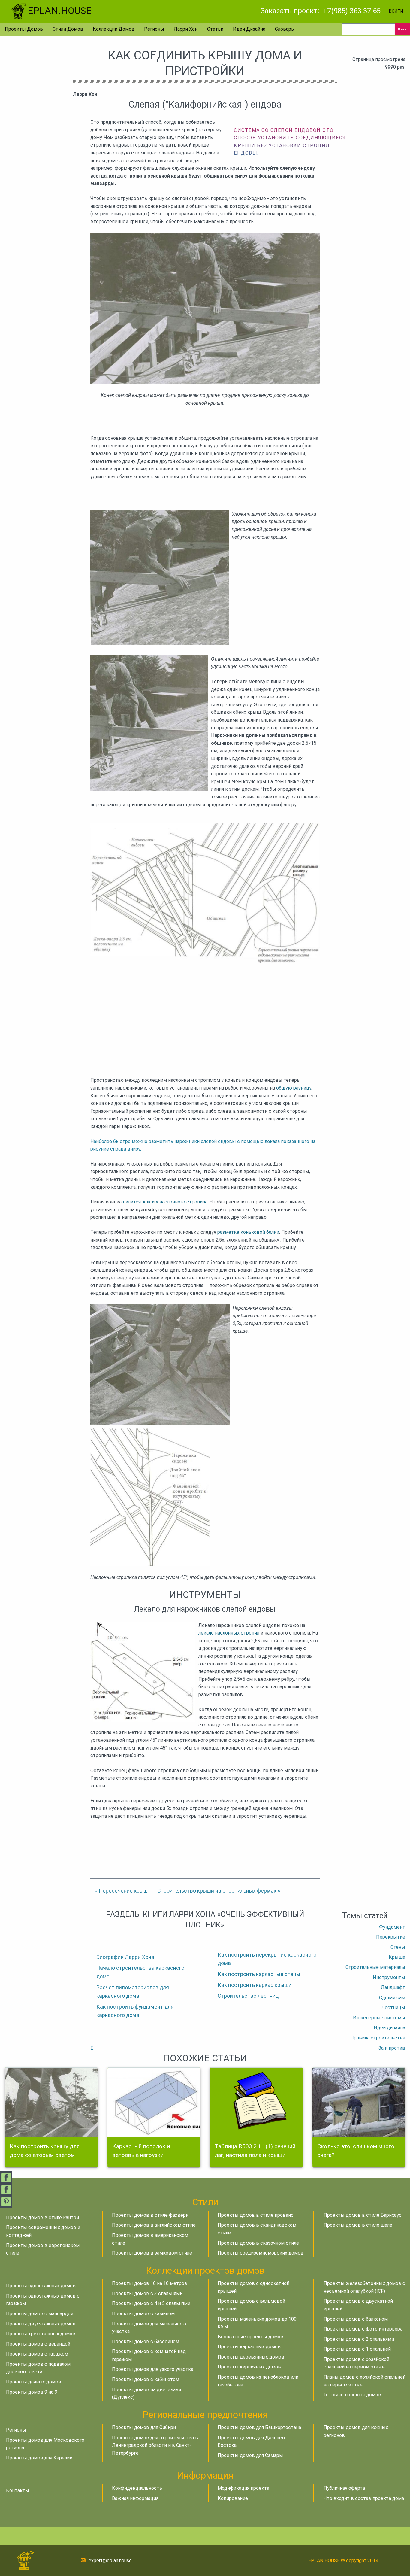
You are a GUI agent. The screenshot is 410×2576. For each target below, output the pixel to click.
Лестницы (393, 2007)
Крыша (397, 1957)
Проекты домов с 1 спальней (357, 2349)
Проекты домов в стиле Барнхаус (363, 2215)
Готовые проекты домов (352, 2395)
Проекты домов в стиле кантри (42, 2217)
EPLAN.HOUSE (60, 11)
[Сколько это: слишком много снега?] (359, 2103)
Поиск (402, 29)
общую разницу (294, 1088)
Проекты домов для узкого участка (153, 2369)
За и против (392, 2048)
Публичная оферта (344, 2488)
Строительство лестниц (248, 1996)
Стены (398, 1947)
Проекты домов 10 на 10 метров (150, 2283)
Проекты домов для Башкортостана (259, 2427)
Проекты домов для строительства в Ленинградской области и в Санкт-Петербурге (155, 2445)
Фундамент (392, 1927)
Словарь (284, 29)
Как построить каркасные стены (259, 1974)
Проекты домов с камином (143, 2314)
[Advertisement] (205, 1012)
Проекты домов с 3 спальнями (147, 2293)
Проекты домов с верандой (38, 2344)
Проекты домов (24, 29)
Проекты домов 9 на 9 (32, 2392)
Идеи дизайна (249, 29)
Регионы (154, 29)
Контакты (18, 2491)
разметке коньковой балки (248, 1232)
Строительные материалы (375, 1967)
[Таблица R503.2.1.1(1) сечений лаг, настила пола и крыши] (256, 2103)
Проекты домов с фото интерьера (363, 2329)
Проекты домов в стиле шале (358, 2225)
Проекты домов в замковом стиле (152, 2253)
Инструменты (389, 1977)
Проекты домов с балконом (356, 2319)
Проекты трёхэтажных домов (41, 2334)
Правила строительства (378, 2038)
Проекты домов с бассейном (146, 2342)
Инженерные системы (379, 2018)
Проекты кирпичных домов (249, 2367)
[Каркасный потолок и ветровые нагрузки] (154, 2103)
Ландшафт (393, 1987)
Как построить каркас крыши (255, 1985)
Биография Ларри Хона (125, 1957)
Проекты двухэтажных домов (41, 2324)
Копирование (233, 2498)
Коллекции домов (114, 29)
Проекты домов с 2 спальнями (359, 2339)
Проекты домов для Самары (250, 2455)
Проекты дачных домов (34, 2382)
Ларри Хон (186, 29)
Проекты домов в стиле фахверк (150, 2215)
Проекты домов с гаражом (37, 2354)
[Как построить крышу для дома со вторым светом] (51, 2103)
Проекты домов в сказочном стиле (258, 2243)
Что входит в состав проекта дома (364, 2498)
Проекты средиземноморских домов (261, 2253)
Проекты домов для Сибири (144, 2427)
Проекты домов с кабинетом (146, 2379)
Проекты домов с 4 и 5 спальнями (151, 2303)
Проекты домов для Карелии (39, 2458)
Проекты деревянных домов (251, 2357)
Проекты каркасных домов (249, 2347)
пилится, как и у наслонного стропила (165, 1202)
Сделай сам (392, 1998)
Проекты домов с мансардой (40, 2314)
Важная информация (135, 2498)
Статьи (215, 29)
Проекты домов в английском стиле (154, 2225)
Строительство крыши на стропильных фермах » (219, 1891)
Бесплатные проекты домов (250, 2337)
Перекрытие (391, 1937)
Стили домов (68, 29)
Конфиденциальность (137, 2488)
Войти (396, 11)
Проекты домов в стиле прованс (256, 2215)
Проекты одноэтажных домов (41, 2286)
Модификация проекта (243, 2488)
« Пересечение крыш (121, 1891)
